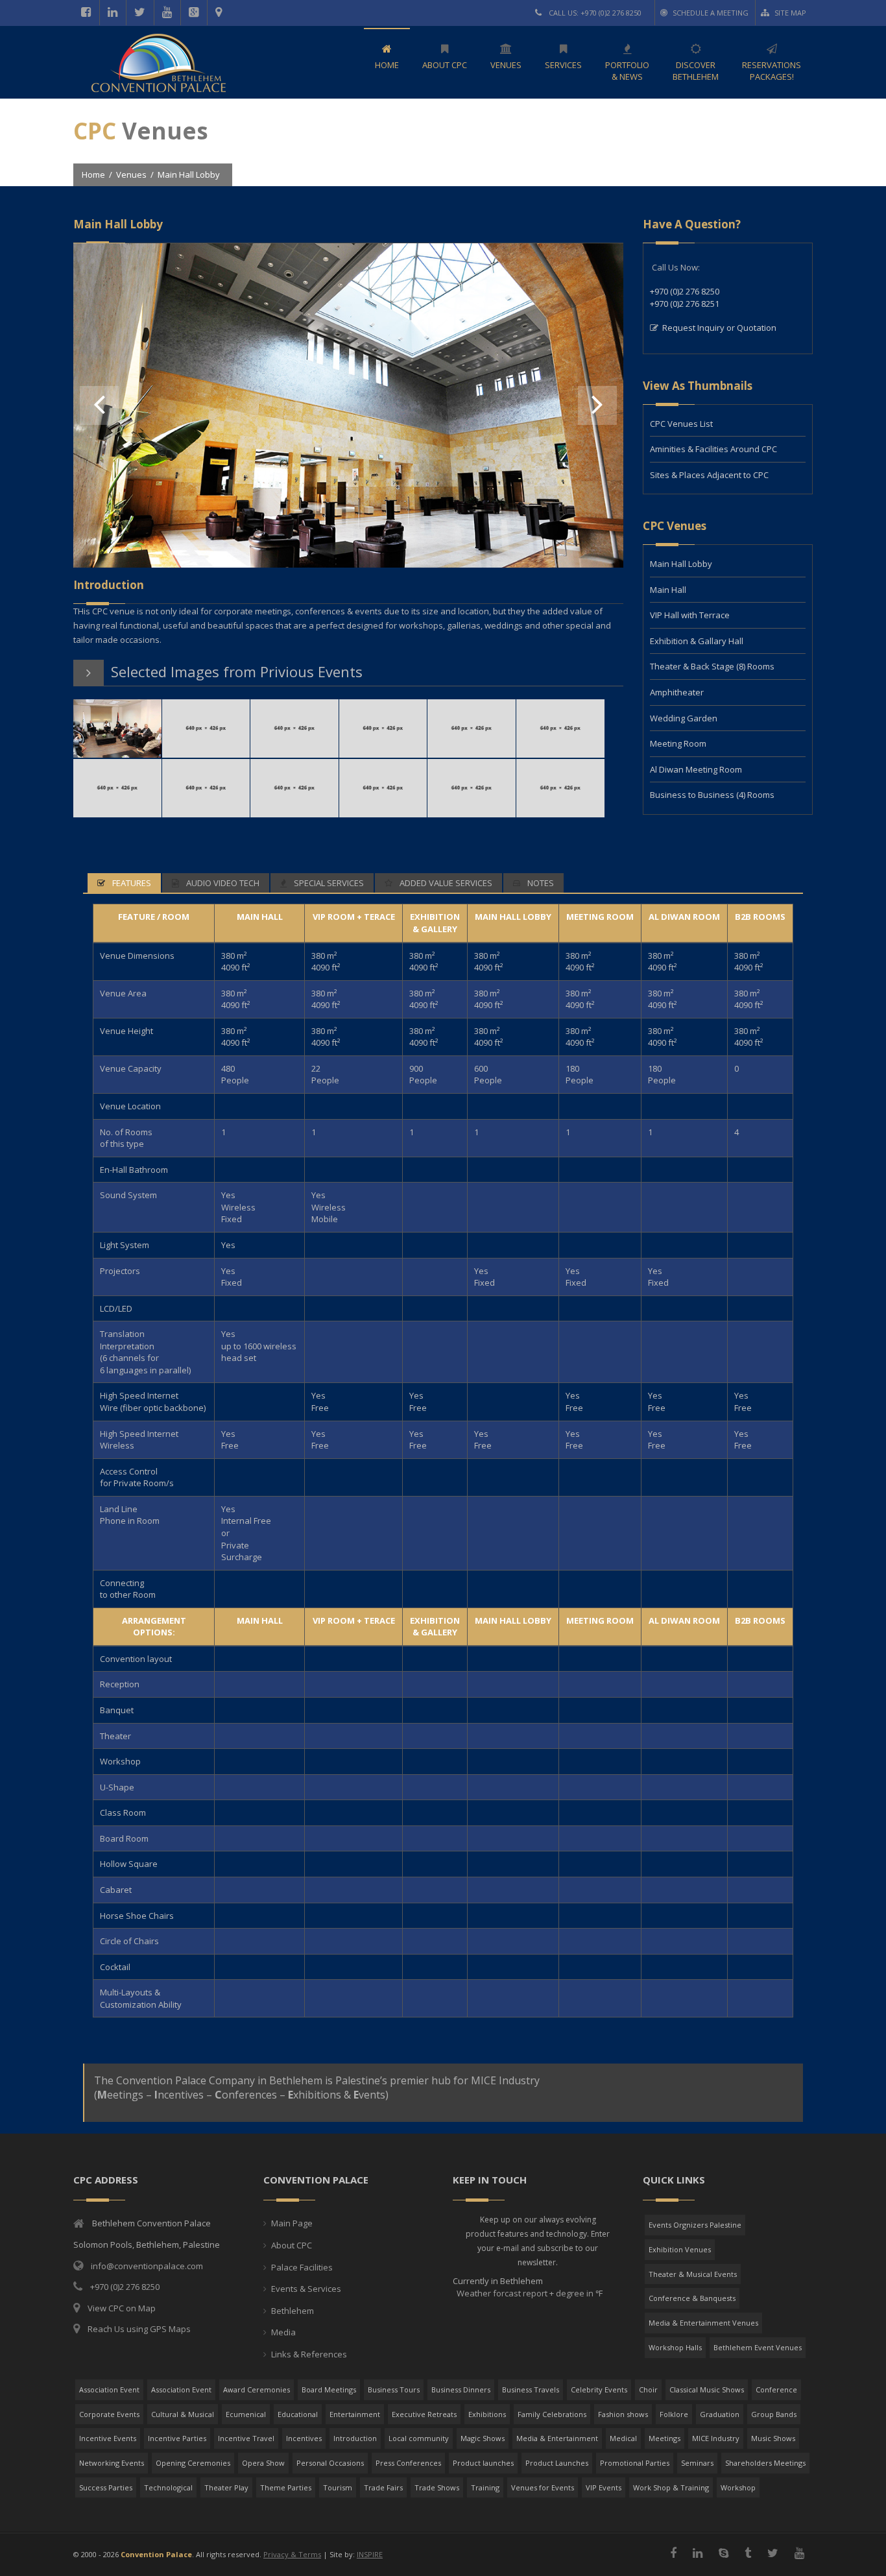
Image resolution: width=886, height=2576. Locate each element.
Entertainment (355, 2414)
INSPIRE (370, 2554)
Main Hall (668, 590)
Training (485, 2487)
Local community (419, 2438)
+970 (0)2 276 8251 (685, 304)
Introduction (355, 2438)
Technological (168, 2487)
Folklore (674, 2414)
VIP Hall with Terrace (690, 615)
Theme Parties (286, 2487)
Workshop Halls (675, 2347)
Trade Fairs (383, 2487)
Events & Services (306, 2289)
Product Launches (557, 2463)
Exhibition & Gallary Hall (697, 641)
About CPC (292, 2245)
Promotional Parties (635, 2463)
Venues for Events (543, 2487)
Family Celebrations (552, 2414)
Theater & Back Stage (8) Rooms (712, 666)
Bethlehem (293, 2311)
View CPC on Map (122, 2308)
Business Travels (531, 2389)
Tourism (338, 2487)
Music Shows (773, 2438)
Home (93, 175)
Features (131, 883)
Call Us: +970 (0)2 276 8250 (594, 13)
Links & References (309, 2354)
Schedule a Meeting (711, 13)
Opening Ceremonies (193, 2463)
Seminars (697, 2463)
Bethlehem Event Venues (758, 2347)
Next (597, 405)
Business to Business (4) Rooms (712, 795)
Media (283, 2332)
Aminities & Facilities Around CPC (713, 449)
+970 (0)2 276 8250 (685, 291)
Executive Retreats (424, 2414)
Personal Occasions (330, 2463)
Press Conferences (408, 2463)
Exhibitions (487, 2414)
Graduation (720, 2414)
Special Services (328, 883)
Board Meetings (329, 2389)
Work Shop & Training (671, 2487)
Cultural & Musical (183, 2414)
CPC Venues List (681, 424)
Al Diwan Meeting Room (696, 769)
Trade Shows (437, 2487)
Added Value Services (445, 883)
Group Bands (774, 2414)
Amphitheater (677, 692)
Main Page (292, 2223)
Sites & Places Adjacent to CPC (709, 475)
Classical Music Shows (707, 2389)
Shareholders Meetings (765, 2463)
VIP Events (604, 2487)
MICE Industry (716, 2438)
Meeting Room (678, 743)
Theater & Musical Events (693, 2274)
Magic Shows (483, 2438)
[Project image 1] (348, 532)
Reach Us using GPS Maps (139, 2329)
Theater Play (226, 2487)
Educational (298, 2414)
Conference (776, 2389)
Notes (540, 883)
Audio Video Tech (222, 883)
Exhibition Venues (680, 2249)
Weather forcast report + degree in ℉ (529, 2293)
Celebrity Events (599, 2389)
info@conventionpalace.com (147, 2266)
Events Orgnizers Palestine (695, 2225)
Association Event (109, 2389)
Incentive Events (108, 2438)
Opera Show (263, 2463)
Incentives (304, 2438)
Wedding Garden (684, 718)
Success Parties (106, 2487)
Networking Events (112, 2463)
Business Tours (394, 2389)
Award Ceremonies (257, 2389)
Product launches (483, 2463)
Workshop (738, 2487)
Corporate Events (109, 2414)
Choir (648, 2389)
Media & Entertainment (557, 2438)
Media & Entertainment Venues (703, 2323)
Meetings (664, 2438)
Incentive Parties (177, 2438)
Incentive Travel (246, 2438)
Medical (623, 2438)
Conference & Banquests (692, 2298)
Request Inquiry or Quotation (719, 328)
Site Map (790, 13)
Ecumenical (246, 2414)
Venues (131, 175)
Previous (99, 405)
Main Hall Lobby (681, 564)
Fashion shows (623, 2414)
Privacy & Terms (292, 2554)
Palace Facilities (302, 2267)
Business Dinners (461, 2389)
